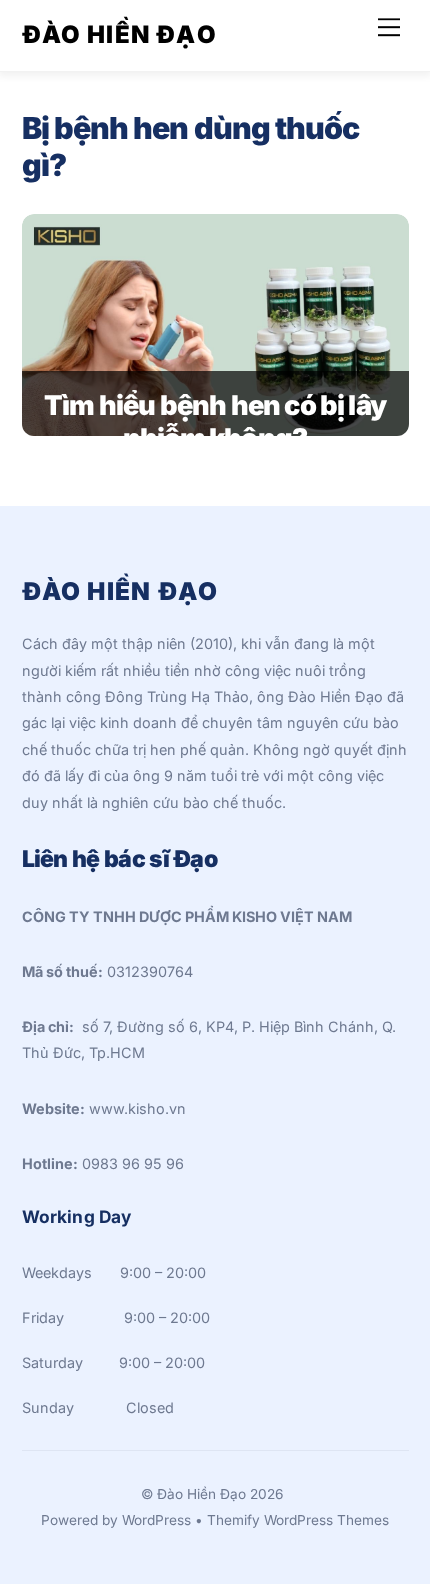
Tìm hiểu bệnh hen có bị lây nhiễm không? (215, 422)
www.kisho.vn (137, 1108)
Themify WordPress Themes (298, 1520)
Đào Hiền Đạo (201, 1494)
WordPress (156, 1520)
